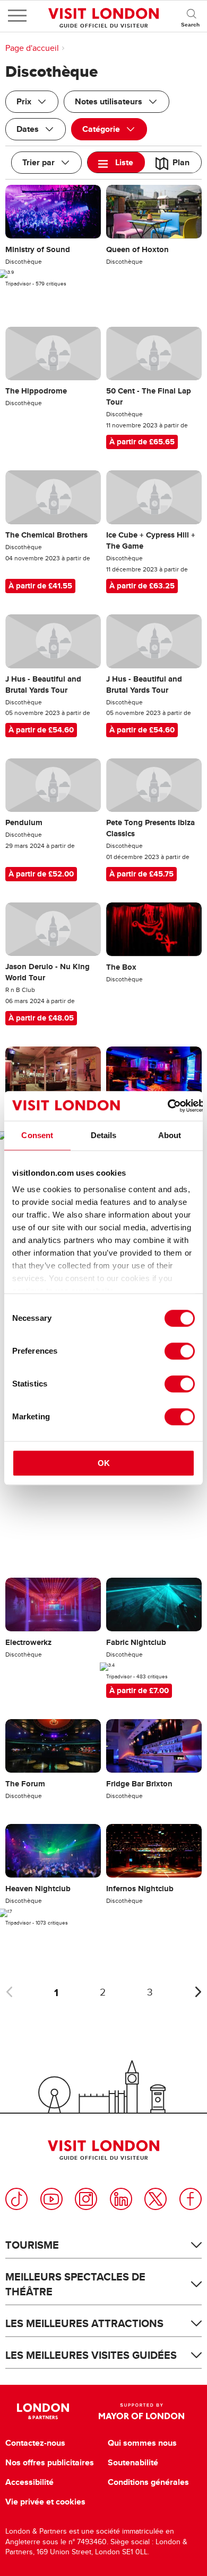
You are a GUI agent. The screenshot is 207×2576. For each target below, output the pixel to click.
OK (104, 1463)
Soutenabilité (133, 2463)
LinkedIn (121, 2199)
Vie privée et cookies (45, 2502)
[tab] (116, 162)
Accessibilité (29, 2482)
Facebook (191, 2199)
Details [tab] (104, 1135)
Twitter (156, 2199)
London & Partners (43, 2411)
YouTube (51, 2199)
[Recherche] (191, 16)
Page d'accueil (32, 48)
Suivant (198, 1992)
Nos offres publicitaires (50, 2463)
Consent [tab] (37, 1135)
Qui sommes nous (142, 2443)
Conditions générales (148, 2482)
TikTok (16, 2199)
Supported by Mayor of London (141, 2411)
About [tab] (170, 1135)
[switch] (180, 1351)
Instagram (86, 2199)
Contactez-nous (35, 2443)
